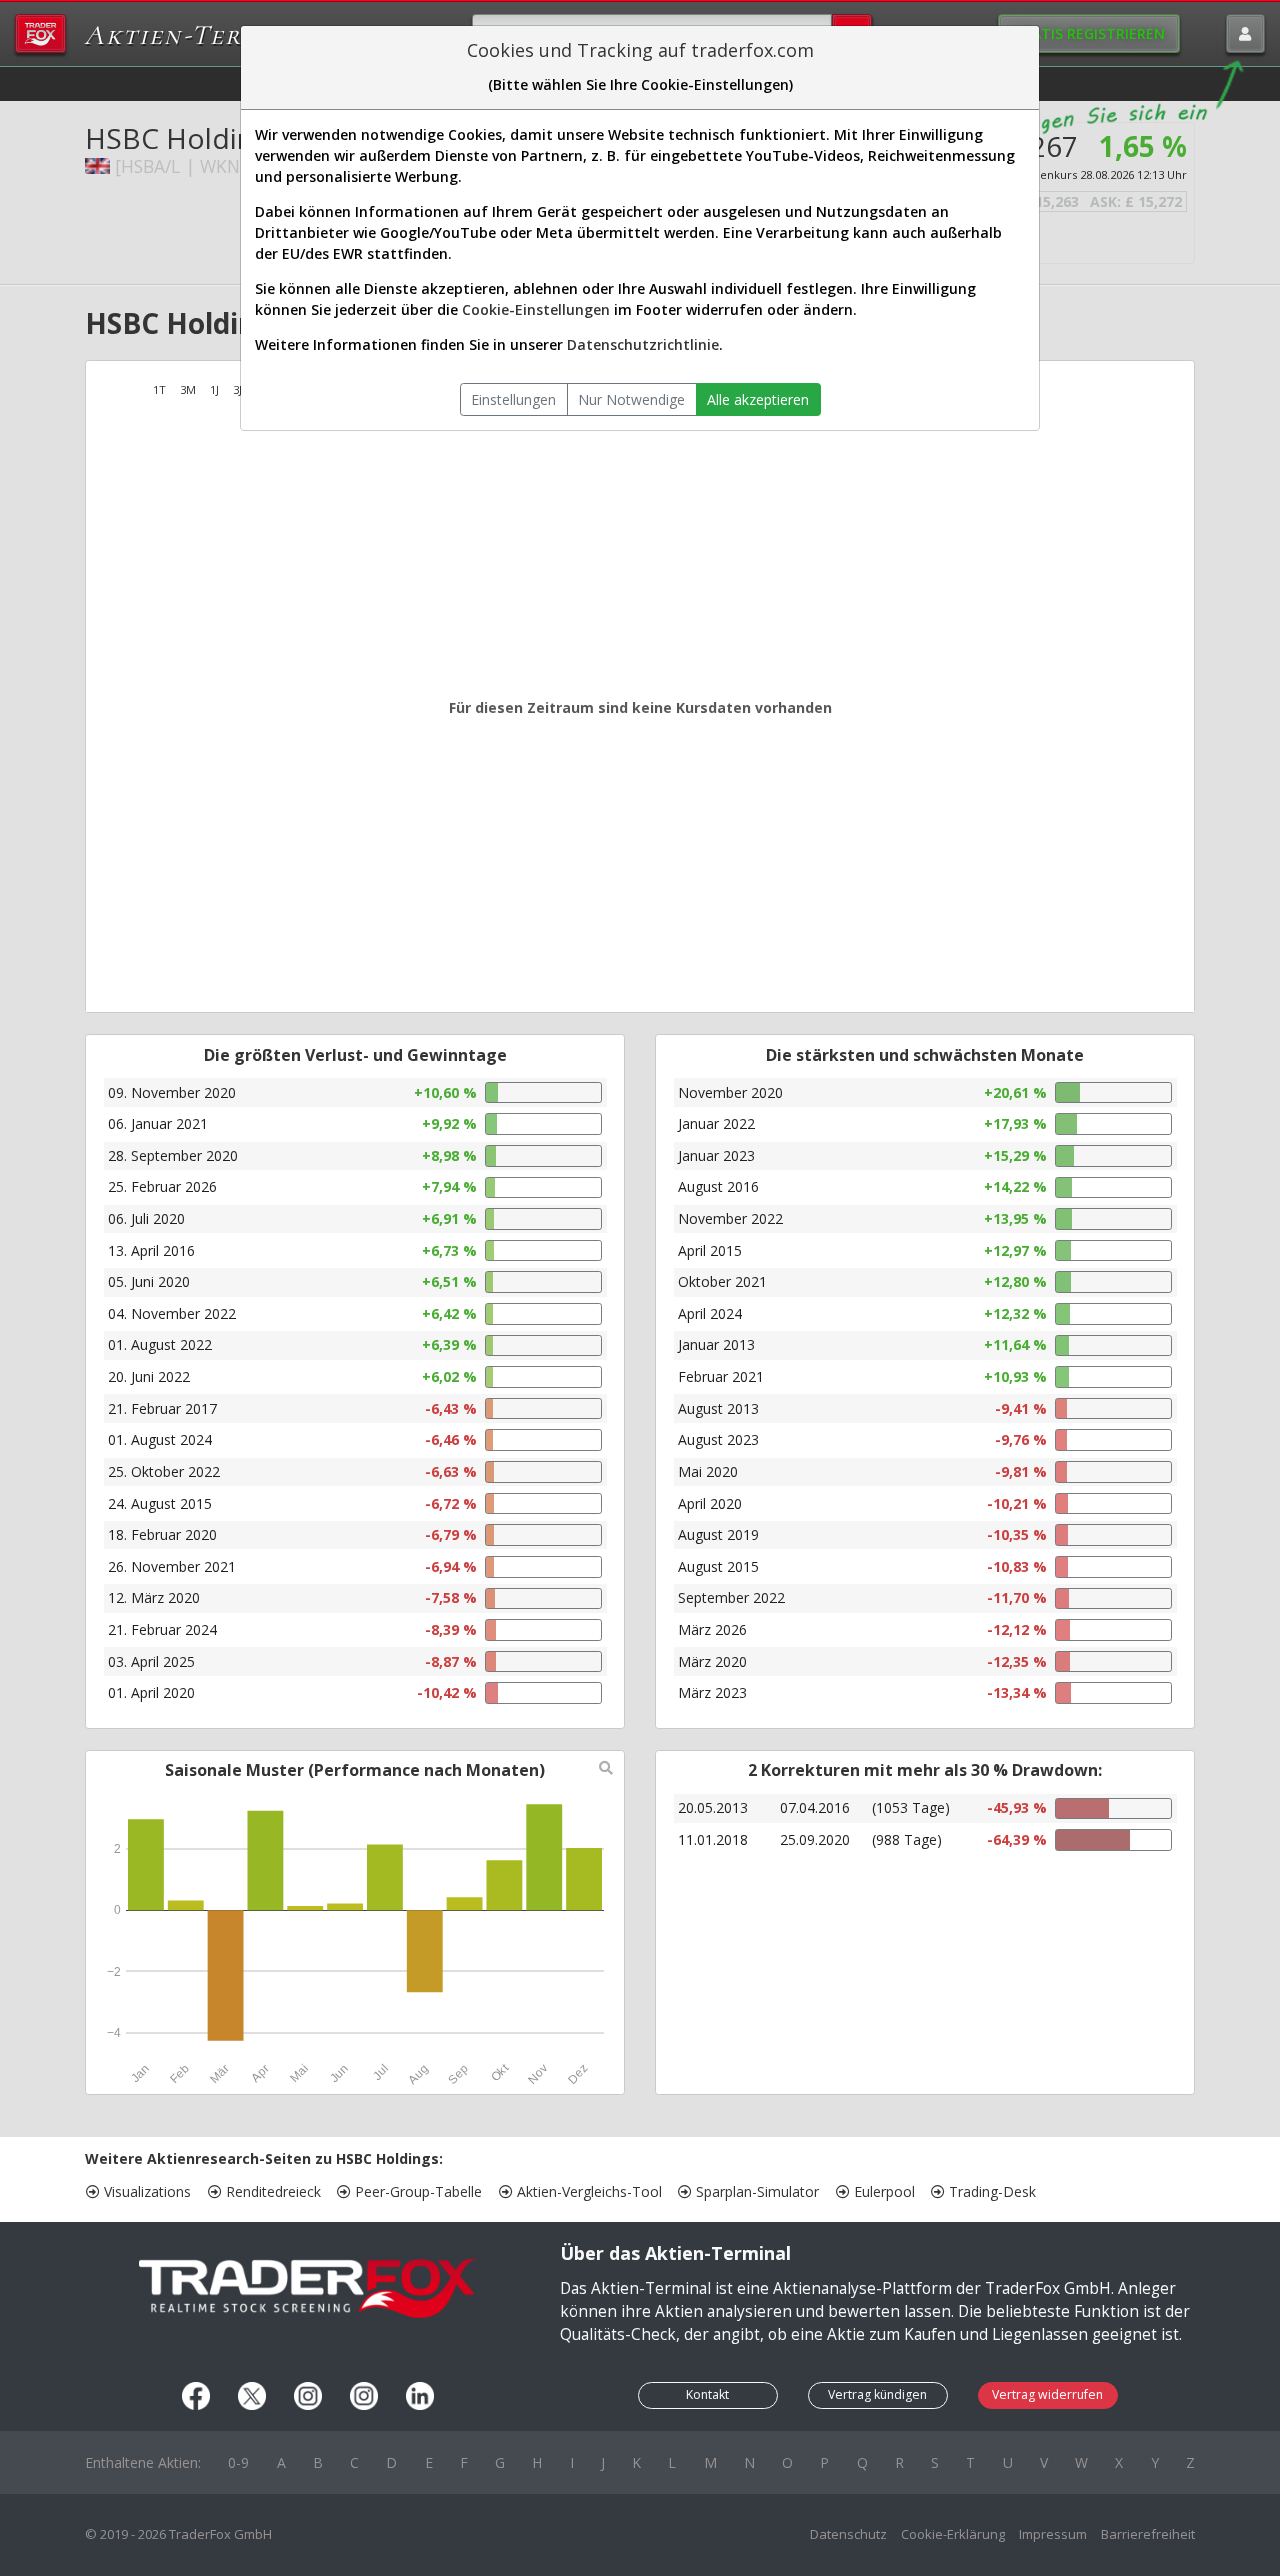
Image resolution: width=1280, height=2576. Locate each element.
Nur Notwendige (631, 399)
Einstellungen (513, 399)
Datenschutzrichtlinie (643, 344)
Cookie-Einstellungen (536, 309)
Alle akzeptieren (758, 399)
